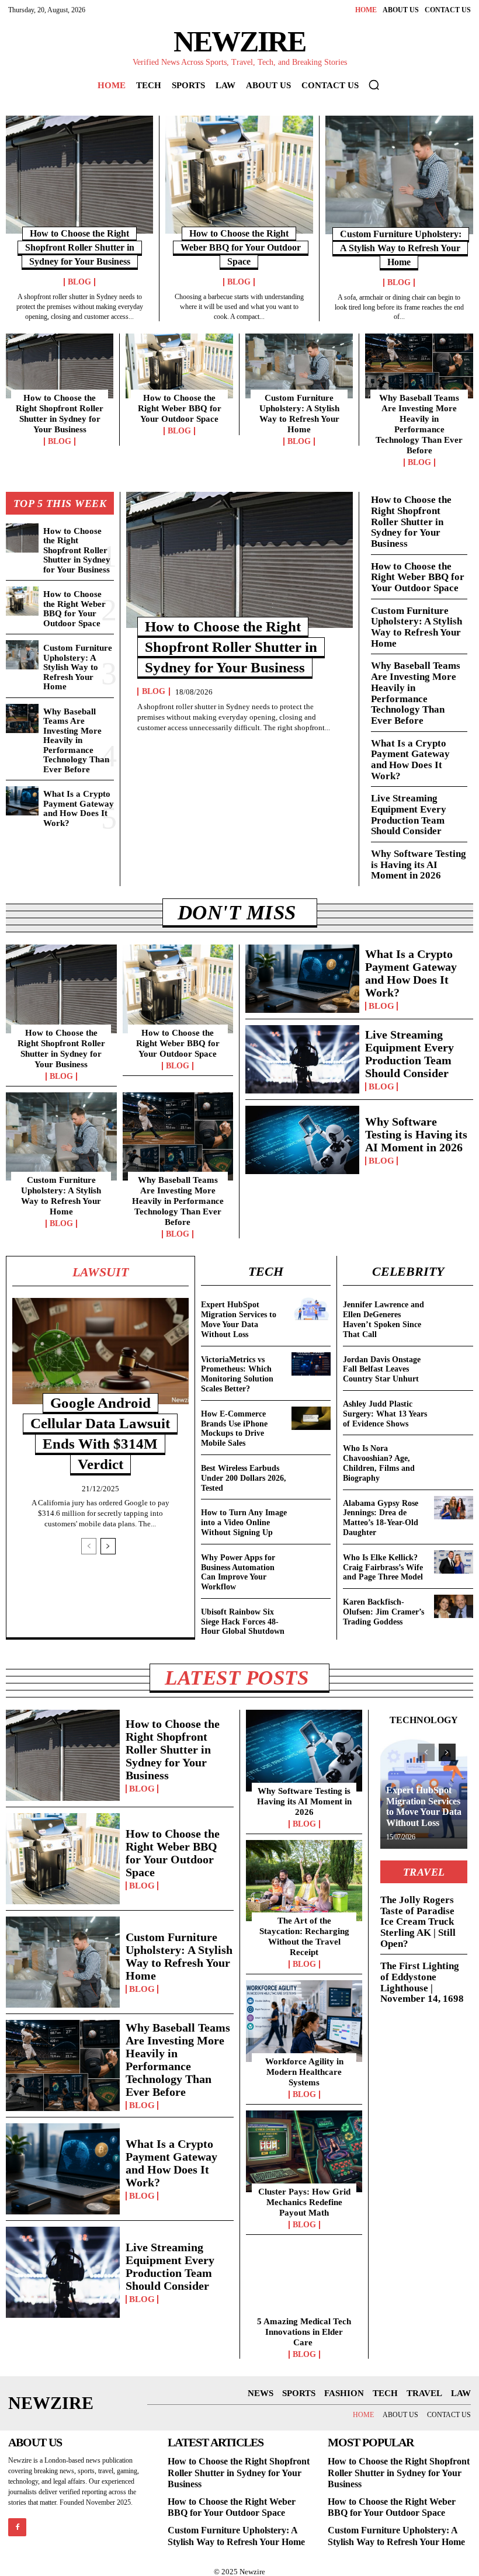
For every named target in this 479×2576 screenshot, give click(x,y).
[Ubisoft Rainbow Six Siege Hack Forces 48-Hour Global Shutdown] (311, 1616)
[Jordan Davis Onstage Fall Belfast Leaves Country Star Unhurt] (454, 1364)
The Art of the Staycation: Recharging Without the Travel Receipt (304, 1936)
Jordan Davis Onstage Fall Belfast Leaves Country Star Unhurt (382, 1369)
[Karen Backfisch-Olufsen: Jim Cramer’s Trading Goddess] (454, 1606)
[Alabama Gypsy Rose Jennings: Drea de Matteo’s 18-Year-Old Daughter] (454, 1508)
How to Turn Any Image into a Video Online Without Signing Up (244, 1523)
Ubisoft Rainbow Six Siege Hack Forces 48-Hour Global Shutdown (243, 1622)
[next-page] (108, 1546)
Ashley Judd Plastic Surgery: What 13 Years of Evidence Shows (385, 1414)
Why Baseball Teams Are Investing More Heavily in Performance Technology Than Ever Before (419, 424)
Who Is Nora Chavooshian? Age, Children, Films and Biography (379, 1463)
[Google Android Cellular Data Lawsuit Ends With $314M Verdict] (100, 1351)
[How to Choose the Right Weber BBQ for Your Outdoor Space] (239, 175)
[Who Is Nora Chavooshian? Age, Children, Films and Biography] (454, 1453)
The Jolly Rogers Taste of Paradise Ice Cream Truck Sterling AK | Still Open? (418, 1922)
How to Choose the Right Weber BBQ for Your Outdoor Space (241, 247)
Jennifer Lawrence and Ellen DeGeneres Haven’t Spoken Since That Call (383, 1319)
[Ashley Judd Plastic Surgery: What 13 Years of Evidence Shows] (454, 1408)
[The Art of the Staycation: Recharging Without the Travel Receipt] (304, 1881)
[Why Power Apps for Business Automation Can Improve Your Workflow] (311, 1562)
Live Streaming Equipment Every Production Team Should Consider (409, 815)
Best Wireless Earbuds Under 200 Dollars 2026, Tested (244, 1478)
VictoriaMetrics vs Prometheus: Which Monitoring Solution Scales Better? (237, 1374)
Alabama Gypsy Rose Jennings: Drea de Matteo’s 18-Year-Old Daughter (381, 1518)
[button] (374, 85)
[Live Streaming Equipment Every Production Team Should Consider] (302, 1059)
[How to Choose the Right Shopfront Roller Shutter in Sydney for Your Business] (79, 175)
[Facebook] (17, 2527)
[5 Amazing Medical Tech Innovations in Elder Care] (304, 2282)
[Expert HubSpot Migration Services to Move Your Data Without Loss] (311, 1309)
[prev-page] (89, 1546)
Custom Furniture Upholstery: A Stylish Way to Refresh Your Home (401, 248)
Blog (79, 282)
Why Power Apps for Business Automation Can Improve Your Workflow (238, 1572)
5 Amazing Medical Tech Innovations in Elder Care (304, 2332)
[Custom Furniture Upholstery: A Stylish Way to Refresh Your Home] (399, 175)
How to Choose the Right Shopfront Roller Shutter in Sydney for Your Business (80, 247)
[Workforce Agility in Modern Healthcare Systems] (304, 2021)
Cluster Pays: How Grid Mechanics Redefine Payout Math (304, 2202)
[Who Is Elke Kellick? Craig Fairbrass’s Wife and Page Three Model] (454, 1562)
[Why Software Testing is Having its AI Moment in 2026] (302, 1140)
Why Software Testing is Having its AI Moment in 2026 (419, 865)
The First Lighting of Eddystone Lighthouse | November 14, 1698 (422, 1982)
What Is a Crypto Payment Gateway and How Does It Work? (79, 808)
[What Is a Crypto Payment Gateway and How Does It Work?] (22, 801)
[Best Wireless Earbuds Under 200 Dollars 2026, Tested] (311, 1473)
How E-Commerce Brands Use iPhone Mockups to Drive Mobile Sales (234, 1428)
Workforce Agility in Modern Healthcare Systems (304, 2072)
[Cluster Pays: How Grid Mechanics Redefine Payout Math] (304, 2151)
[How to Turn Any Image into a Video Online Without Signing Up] (311, 1517)
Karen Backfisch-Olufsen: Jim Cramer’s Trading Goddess (383, 1612)
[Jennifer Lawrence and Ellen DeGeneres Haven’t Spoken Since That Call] (454, 1309)
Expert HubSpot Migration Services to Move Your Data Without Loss (239, 1319)
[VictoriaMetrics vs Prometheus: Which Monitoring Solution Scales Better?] (311, 1364)
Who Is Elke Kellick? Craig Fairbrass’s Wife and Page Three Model (383, 1568)
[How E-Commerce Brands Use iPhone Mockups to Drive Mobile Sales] (311, 1418)
